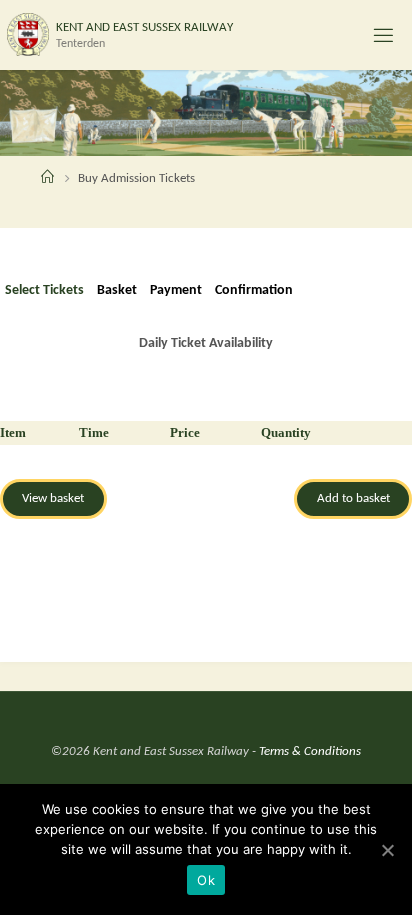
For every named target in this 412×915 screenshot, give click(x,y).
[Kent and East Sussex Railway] (27, 34)
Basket (117, 290)
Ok (206, 880)
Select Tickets (44, 290)
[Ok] (387, 850)
